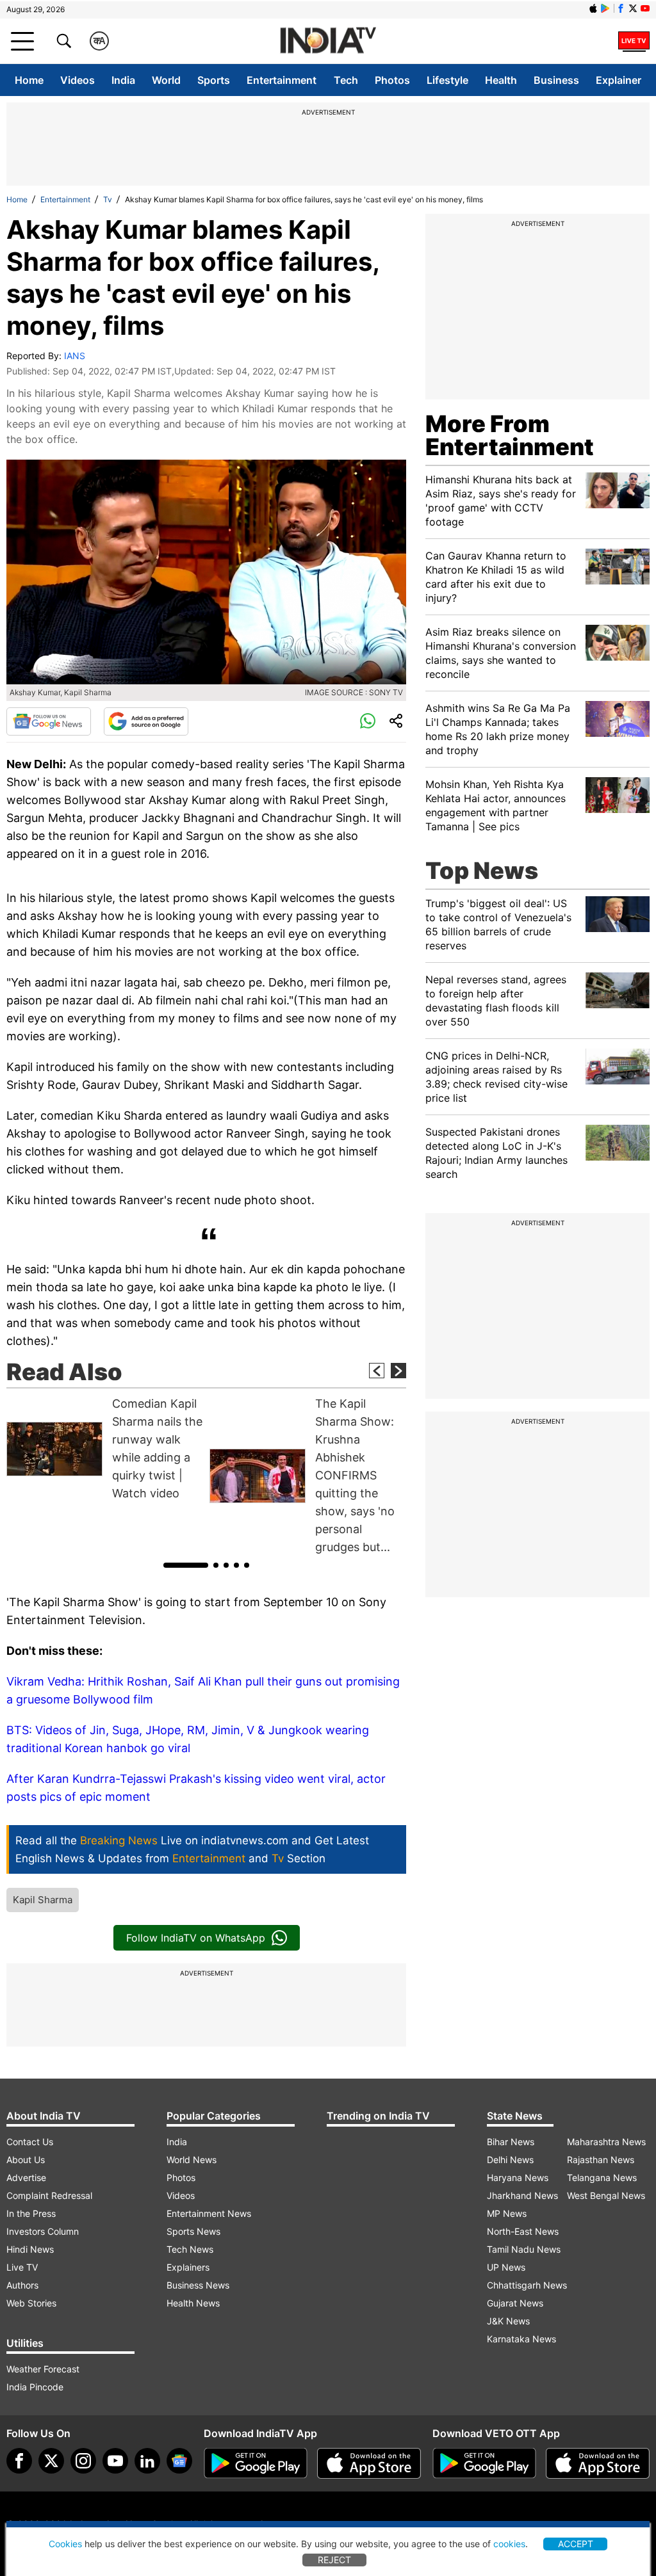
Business (556, 80)
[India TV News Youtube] (645, 8)
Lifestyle (447, 80)
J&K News (508, 2321)
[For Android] (484, 2463)
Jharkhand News (522, 2195)
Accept (576, 2544)
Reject (334, 2560)
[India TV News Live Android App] (256, 2463)
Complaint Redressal (49, 2195)
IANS (75, 356)
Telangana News (602, 2178)
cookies (509, 2544)
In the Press (31, 2213)
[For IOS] (598, 2463)
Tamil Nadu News (524, 2249)
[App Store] (369, 2463)
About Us (26, 2160)
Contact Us (30, 2142)
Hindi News (30, 2249)
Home (29, 80)
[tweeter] (51, 2461)
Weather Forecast (43, 2369)
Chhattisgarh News (527, 2285)
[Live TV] (634, 41)
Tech (346, 80)
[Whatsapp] (368, 721)
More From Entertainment (510, 435)
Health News (193, 2303)
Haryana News (518, 2178)
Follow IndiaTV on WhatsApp (196, 1938)
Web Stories (31, 2303)
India (123, 80)
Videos (78, 80)
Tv (108, 199)
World (166, 80)
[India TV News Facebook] (621, 8)
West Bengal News (606, 2195)
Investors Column (43, 2231)
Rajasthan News (601, 2160)
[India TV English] (328, 41)
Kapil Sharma (43, 1900)
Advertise (26, 2178)
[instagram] (83, 2461)
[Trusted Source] (146, 721)
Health (501, 80)
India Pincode (35, 2387)
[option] (105, 1449)
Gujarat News (515, 2303)
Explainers (188, 2267)
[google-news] (179, 2461)
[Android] (605, 8)
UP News (506, 2267)
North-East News (523, 2231)
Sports (214, 80)
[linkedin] (147, 2461)
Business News (198, 2285)
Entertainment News (209, 2213)
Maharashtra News (606, 2142)
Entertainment (282, 80)
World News (192, 2160)
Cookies (65, 2544)
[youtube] (115, 2461)
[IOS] (593, 8)
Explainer (619, 80)
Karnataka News (521, 2339)
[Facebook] (19, 2461)
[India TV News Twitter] (633, 8)
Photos (392, 80)
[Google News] (49, 721)
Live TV (22, 2267)
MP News (507, 2213)
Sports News (193, 2231)
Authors (22, 2285)
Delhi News (510, 2160)
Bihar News (511, 2142)
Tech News (190, 2249)
